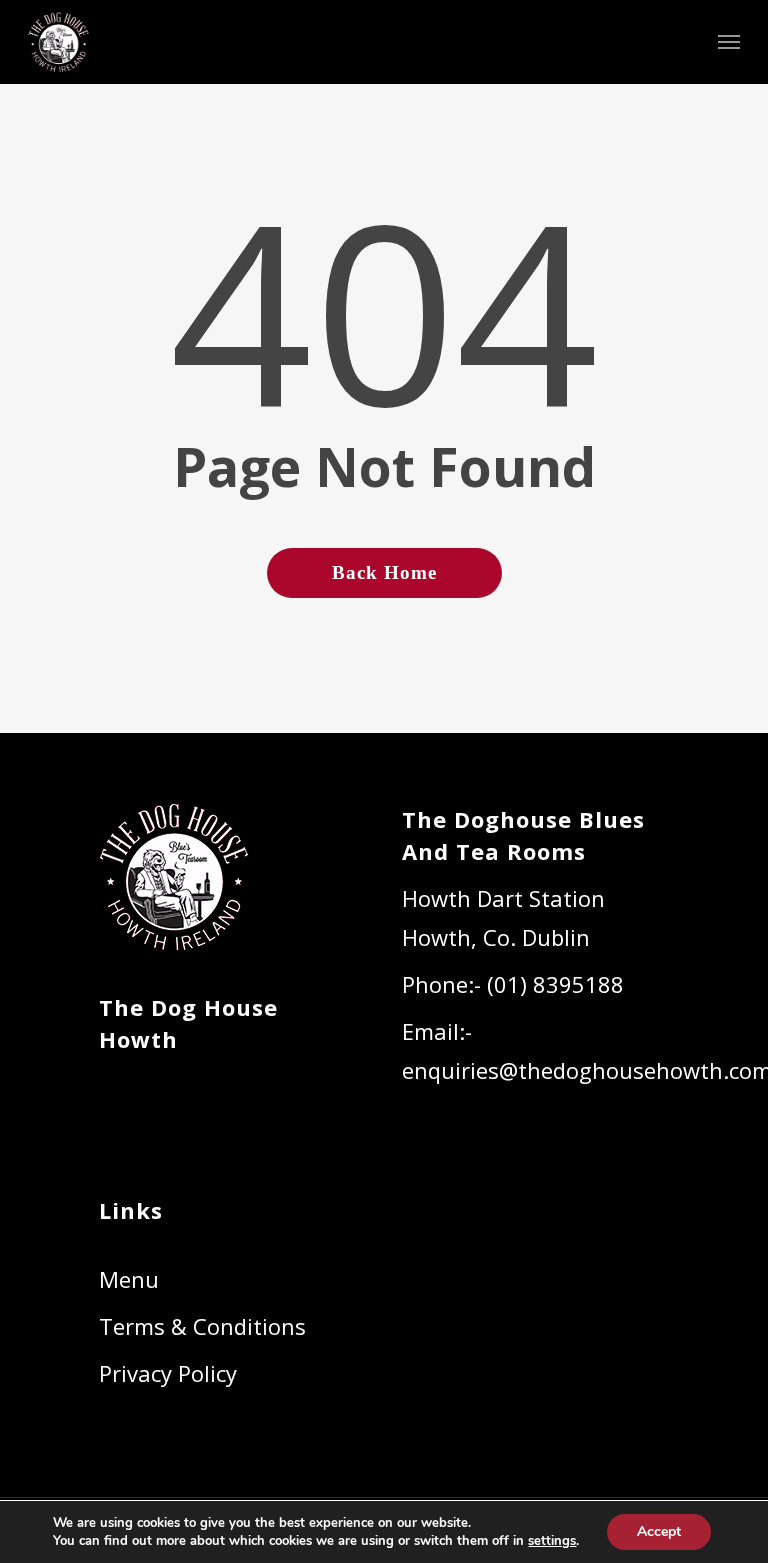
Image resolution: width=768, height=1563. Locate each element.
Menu (129, 1279)
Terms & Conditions (202, 1326)
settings (552, 1541)
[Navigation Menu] (729, 42)
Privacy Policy (168, 1373)
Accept (659, 1531)
